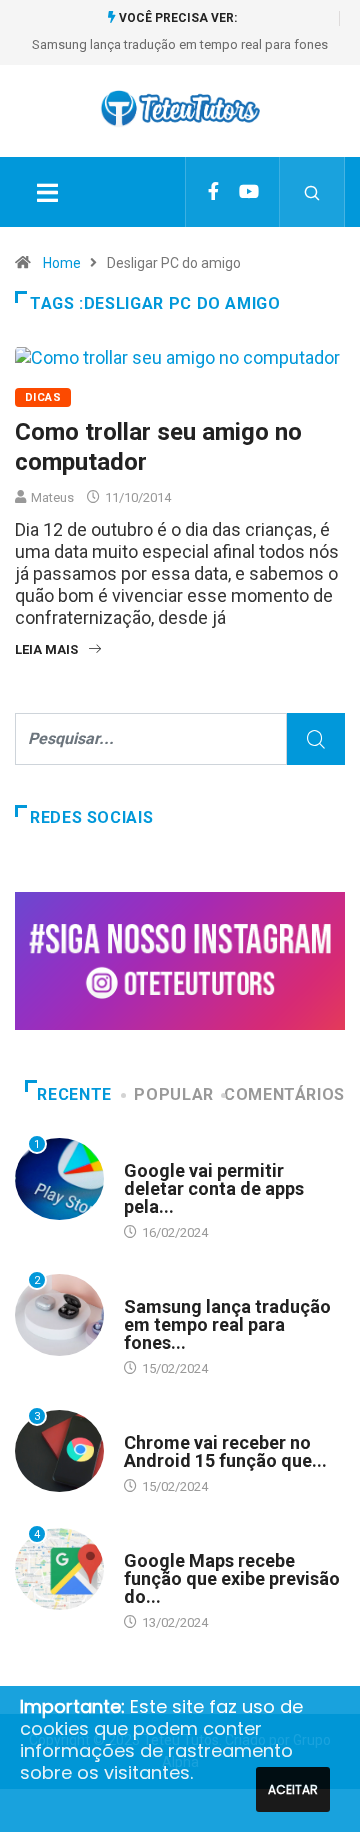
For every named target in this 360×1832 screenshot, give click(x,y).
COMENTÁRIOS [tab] (284, 1094)
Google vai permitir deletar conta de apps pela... (214, 1188)
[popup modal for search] (312, 192)
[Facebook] (213, 192)
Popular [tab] (173, 1094)
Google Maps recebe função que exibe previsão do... (232, 1578)
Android (150, 1151)
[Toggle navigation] (47, 192)
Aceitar (293, 1789)
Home (62, 263)
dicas (43, 397)
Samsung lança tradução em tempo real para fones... (227, 1324)
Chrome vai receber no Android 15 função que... (225, 1451)
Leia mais (46, 649)
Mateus (52, 497)
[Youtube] (249, 192)
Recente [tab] (74, 1094)
